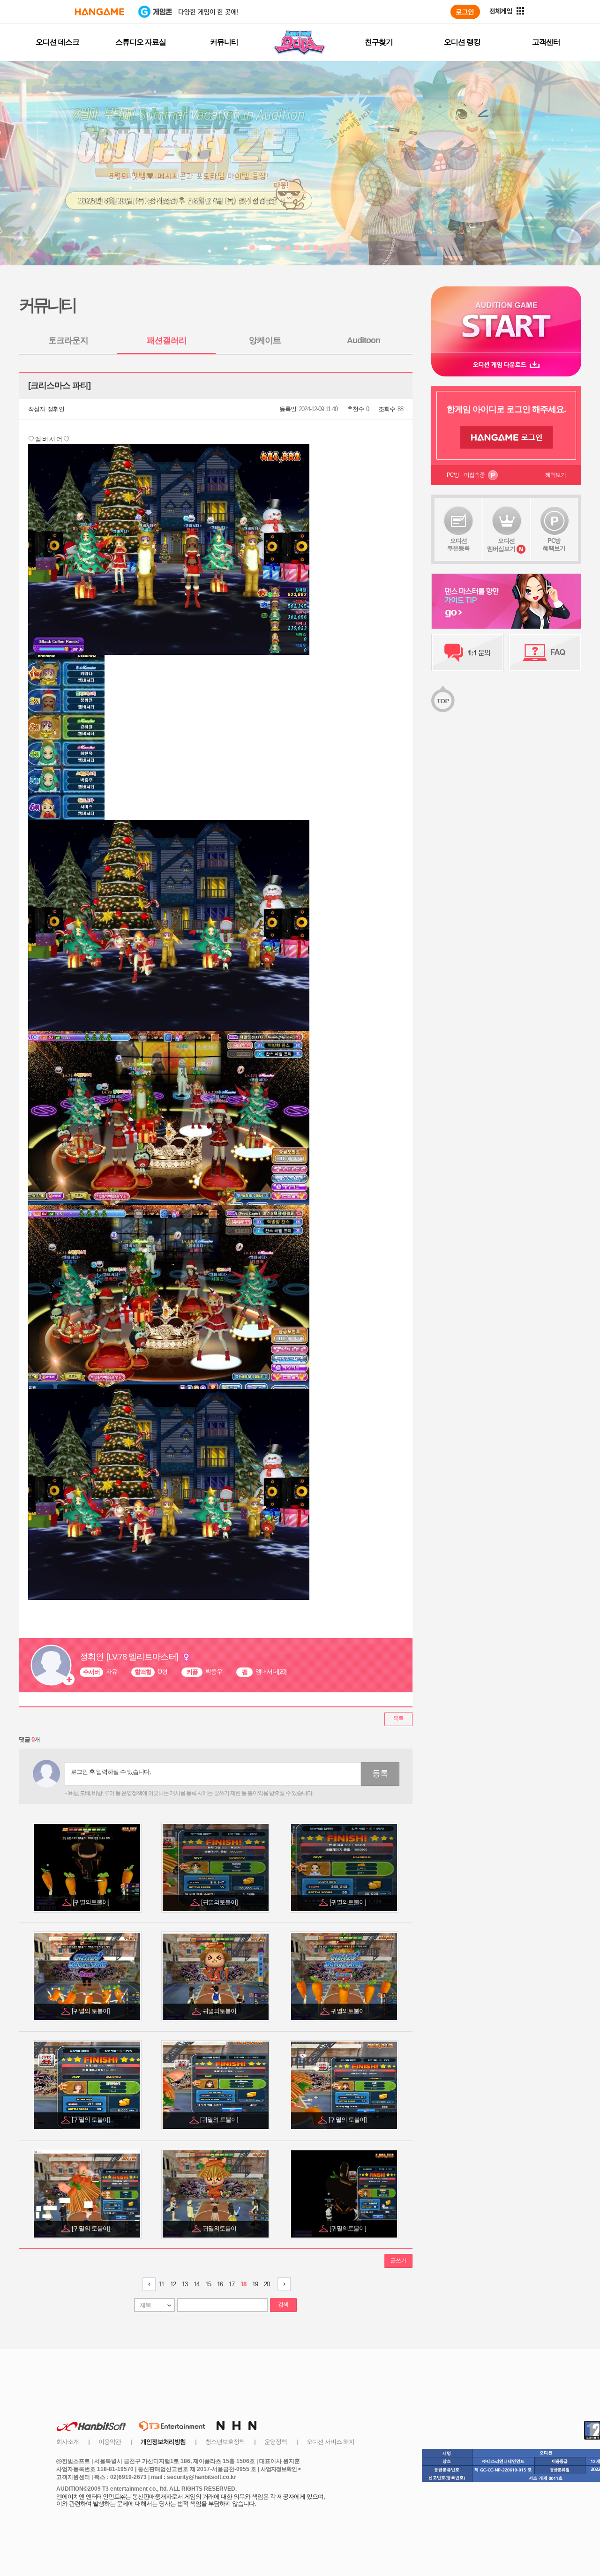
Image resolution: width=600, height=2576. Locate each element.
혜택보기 (555, 475)
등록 (380, 1773)
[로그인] (465, 12)
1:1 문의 (468, 653)
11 (161, 2284)
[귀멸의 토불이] (91, 2011)
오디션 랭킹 (462, 42)
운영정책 (276, 2442)
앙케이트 (265, 340)
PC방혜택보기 (554, 544)
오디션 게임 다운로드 (506, 364)
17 (232, 2284)
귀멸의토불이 (220, 2011)
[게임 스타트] (506, 319)
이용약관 (110, 2442)
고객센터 (546, 42)
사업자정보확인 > (281, 2469)
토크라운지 (68, 340)
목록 (398, 1719)
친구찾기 (379, 42)
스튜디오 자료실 (141, 42)
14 (196, 2284)
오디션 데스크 (57, 42)
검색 (283, 2305)
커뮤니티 (224, 42)
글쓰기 (398, 2261)
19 (255, 2284)
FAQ (545, 653)
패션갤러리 (167, 340)
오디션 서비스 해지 (330, 2442)
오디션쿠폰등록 (458, 544)
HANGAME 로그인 (506, 437)
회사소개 (67, 2442)
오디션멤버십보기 (501, 545)
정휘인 (56, 409)
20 (267, 2284)
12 (173, 2284)
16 (220, 2284)
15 (208, 2284)
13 (185, 2284)
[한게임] (100, 12)
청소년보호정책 (225, 2442)
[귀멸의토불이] (92, 1902)
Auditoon (364, 340)
